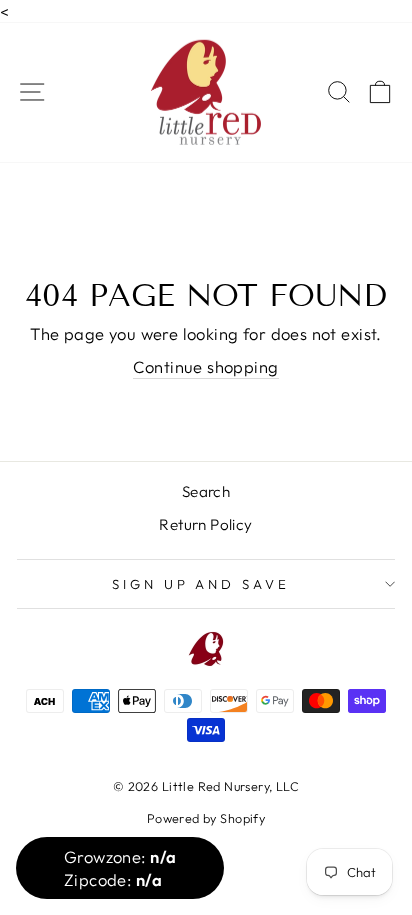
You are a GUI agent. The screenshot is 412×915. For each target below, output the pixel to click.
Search (206, 491)
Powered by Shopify (206, 818)
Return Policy (205, 524)
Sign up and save (201, 584)
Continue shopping (205, 366)
